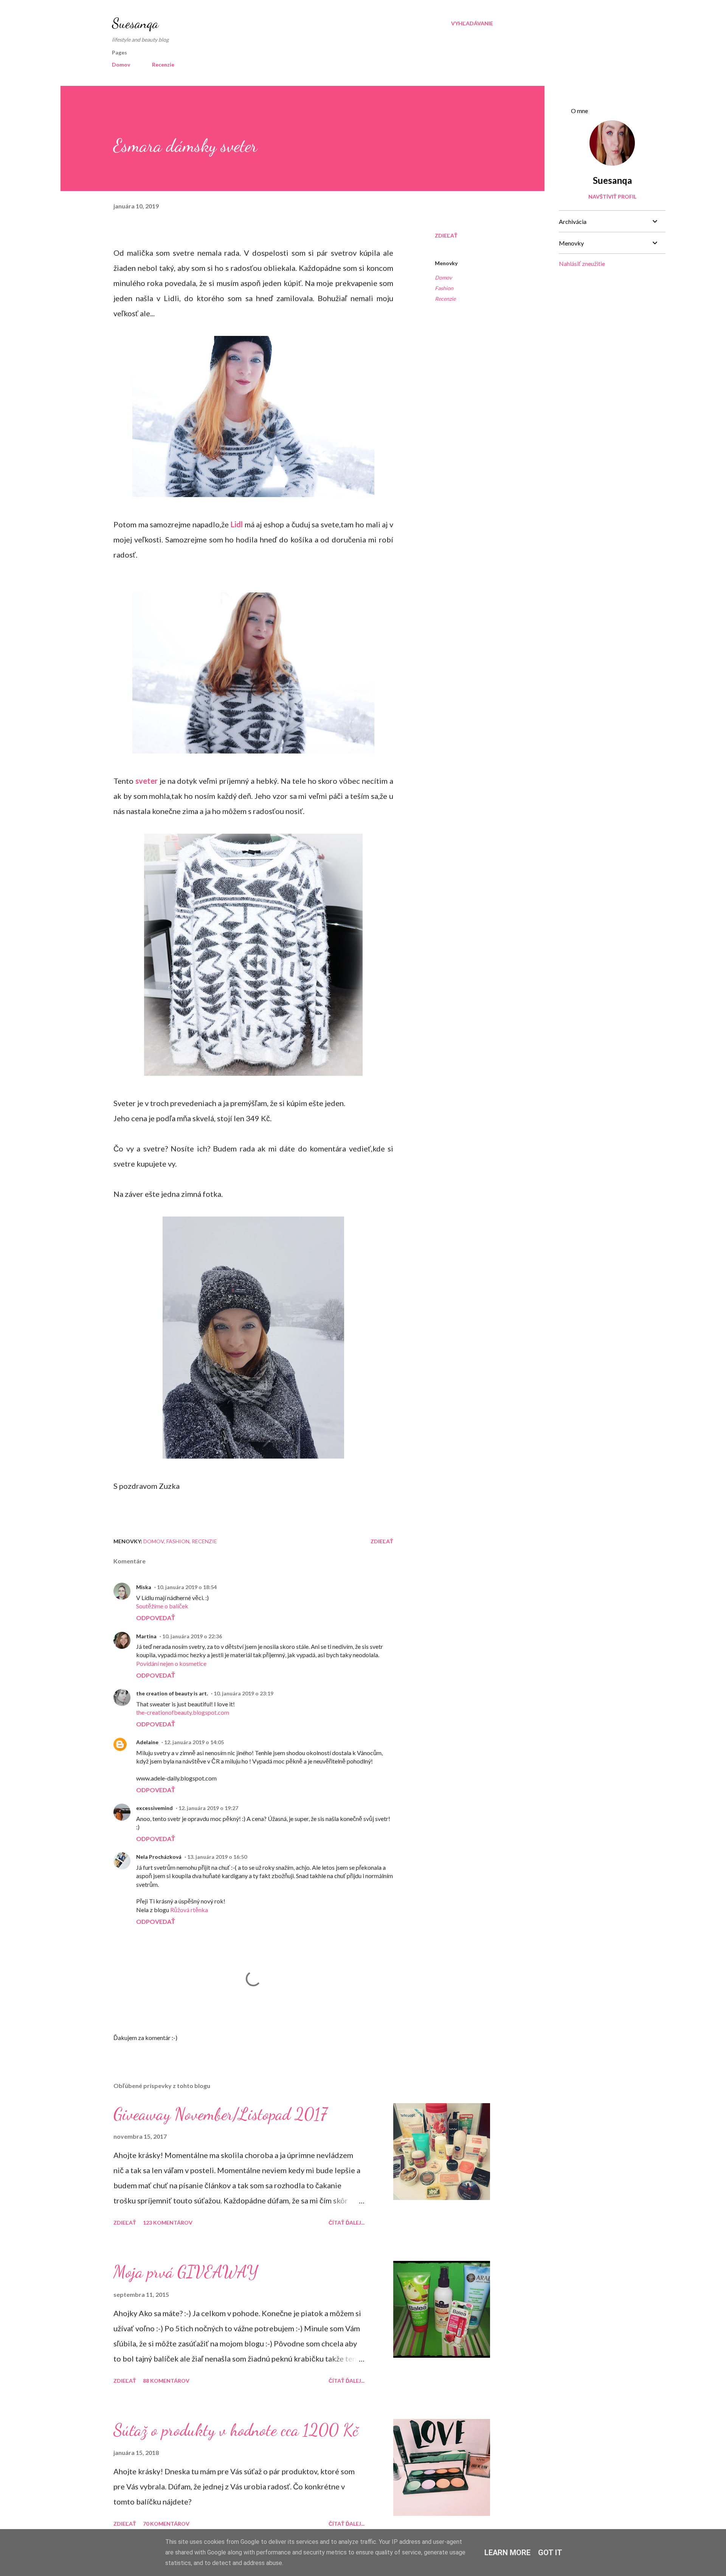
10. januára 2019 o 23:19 (244, 1693)
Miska (144, 1587)
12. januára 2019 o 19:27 (208, 1808)
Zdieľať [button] (446, 235)
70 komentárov (166, 2524)
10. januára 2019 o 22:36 (192, 1636)
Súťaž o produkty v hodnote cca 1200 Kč (236, 2430)
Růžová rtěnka (189, 1910)
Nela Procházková (159, 1857)
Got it (550, 2553)
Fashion (444, 288)
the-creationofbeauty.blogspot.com (183, 1712)
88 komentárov (166, 2381)
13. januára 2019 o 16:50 (217, 1857)
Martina (146, 1636)
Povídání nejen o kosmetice (171, 1663)
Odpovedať (156, 1618)
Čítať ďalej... (347, 2223)
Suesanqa (135, 23)
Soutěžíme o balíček (162, 1606)
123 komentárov (168, 2223)
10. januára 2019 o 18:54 (187, 1587)
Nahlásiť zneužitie (582, 263)
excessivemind (154, 1808)
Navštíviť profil (612, 197)
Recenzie (163, 64)
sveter (147, 781)
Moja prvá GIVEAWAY (186, 2272)
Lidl (237, 524)
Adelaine (147, 1742)
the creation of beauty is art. (172, 1693)
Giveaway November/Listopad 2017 (220, 2114)
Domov (121, 64)
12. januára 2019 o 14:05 (194, 1742)
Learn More (507, 2553)
